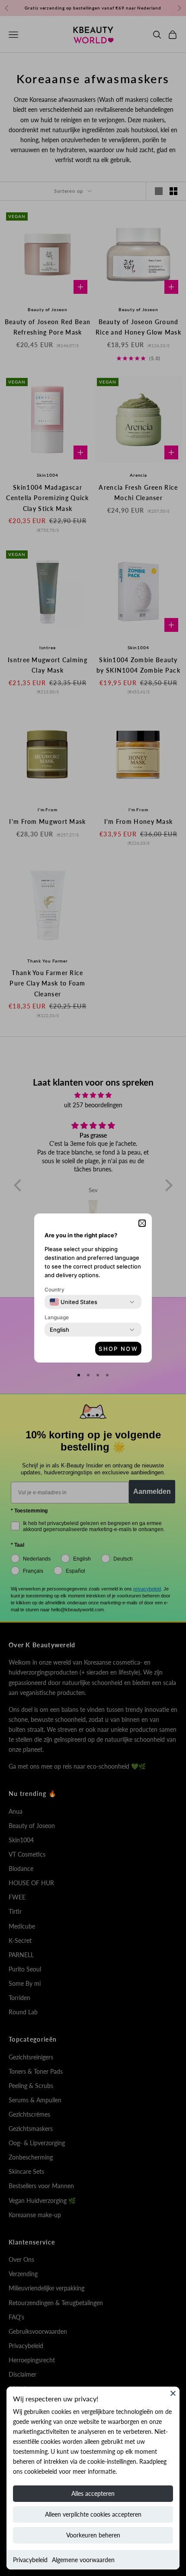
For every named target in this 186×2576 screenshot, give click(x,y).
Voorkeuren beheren (93, 2535)
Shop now (118, 1349)
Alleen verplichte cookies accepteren (93, 2514)
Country (55, 1290)
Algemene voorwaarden (83, 2560)
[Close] (173, 2393)
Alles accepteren (93, 2493)
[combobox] (74, 1302)
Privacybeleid (30, 2560)
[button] (142, 1223)
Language (57, 1317)
